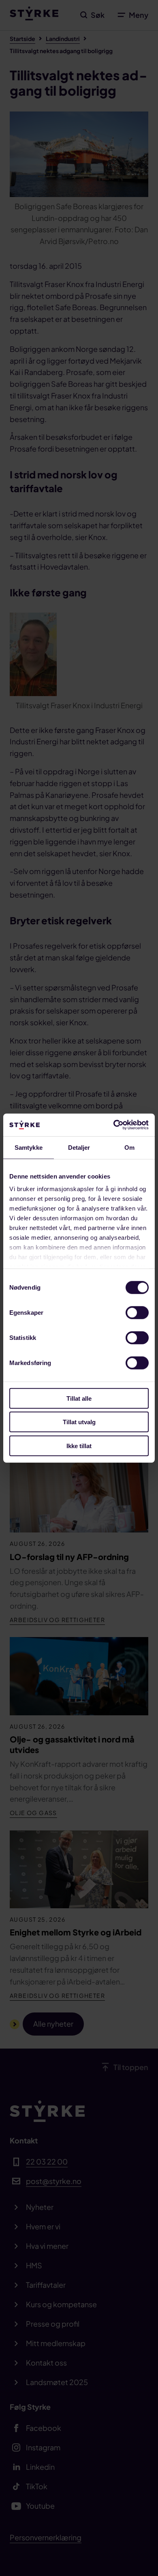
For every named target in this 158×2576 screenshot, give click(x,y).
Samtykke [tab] (29, 1147)
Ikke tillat (79, 1446)
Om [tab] (129, 1147)
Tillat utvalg (79, 1422)
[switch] (137, 1312)
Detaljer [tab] (79, 1147)
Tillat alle (79, 1398)
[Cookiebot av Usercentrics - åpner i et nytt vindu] (114, 1125)
